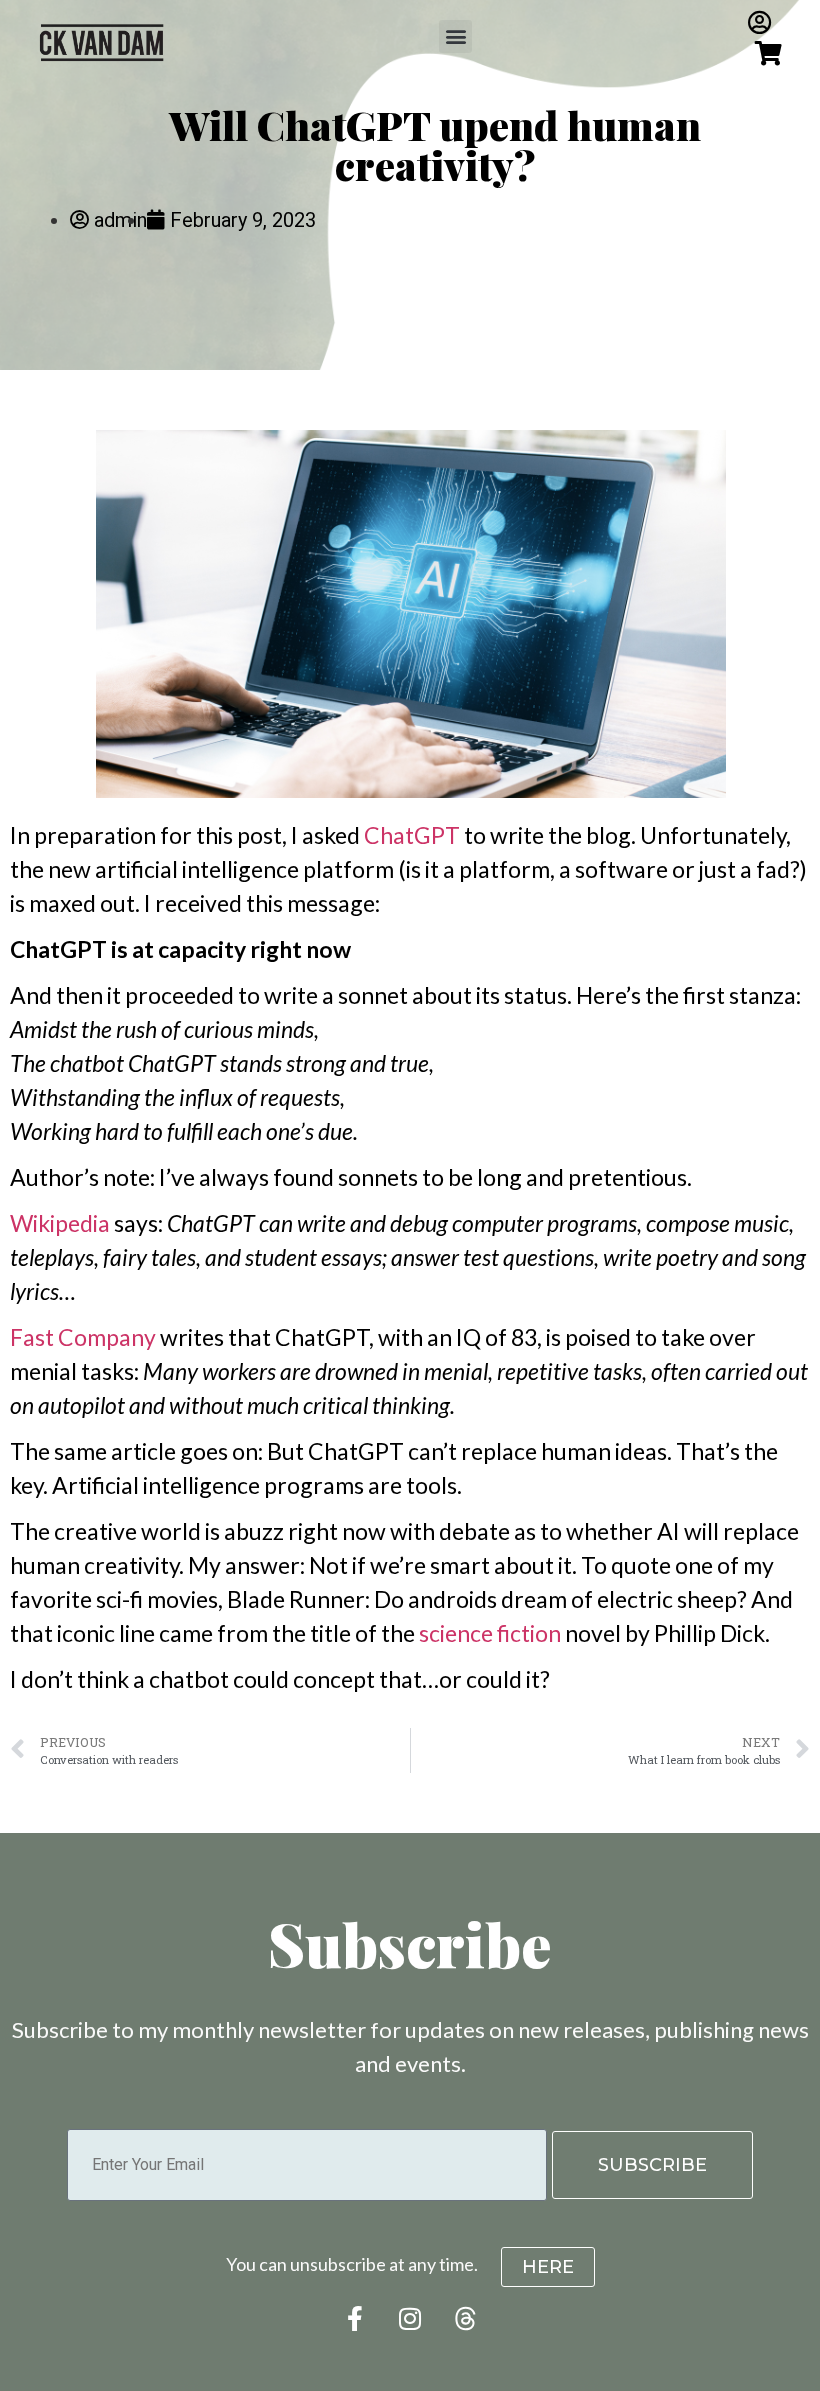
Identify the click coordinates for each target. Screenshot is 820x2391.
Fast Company (83, 1337)
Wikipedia (60, 1223)
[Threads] (465, 2318)
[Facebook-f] (355, 2318)
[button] (455, 36)
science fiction (490, 1633)
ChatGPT (412, 835)
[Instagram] (410, 2318)
